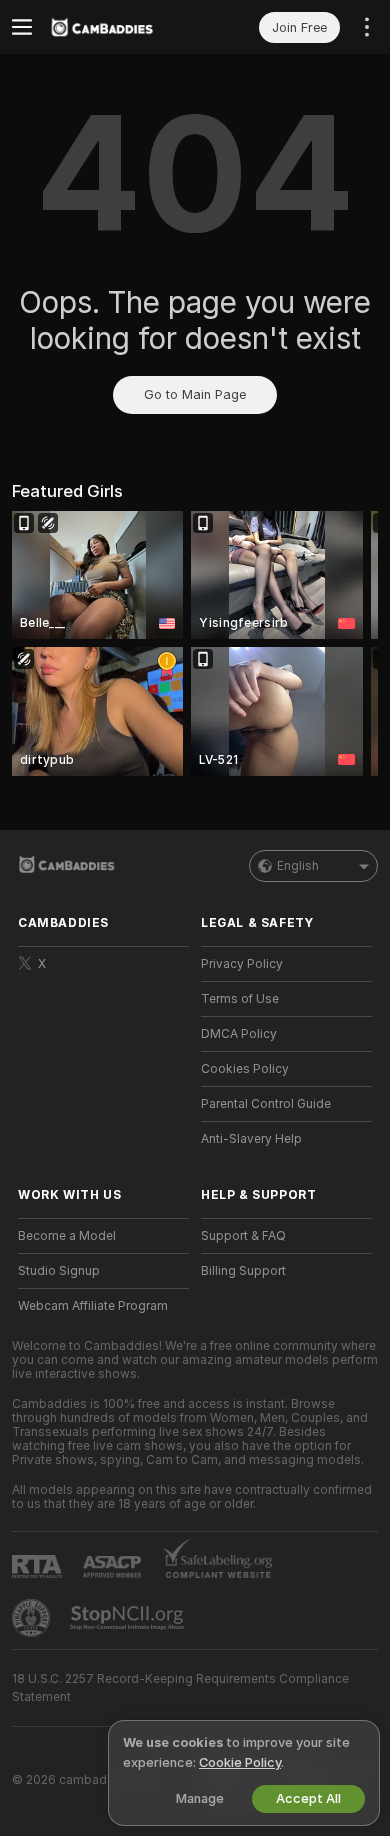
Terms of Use (240, 999)
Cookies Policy (245, 1069)
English (298, 866)
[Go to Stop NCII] (129, 1618)
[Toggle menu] (22, 27)
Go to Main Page (195, 394)
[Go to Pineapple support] (33, 1618)
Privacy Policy (242, 964)
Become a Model (67, 1236)
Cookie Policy (240, 1762)
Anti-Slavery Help (251, 1139)
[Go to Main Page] (119, 27)
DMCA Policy (239, 1034)
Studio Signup (59, 1271)
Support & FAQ (243, 1236)
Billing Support (243, 1271)
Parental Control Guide (266, 1104)
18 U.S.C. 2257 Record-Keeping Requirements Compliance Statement (180, 1688)
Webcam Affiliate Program (93, 1306)
